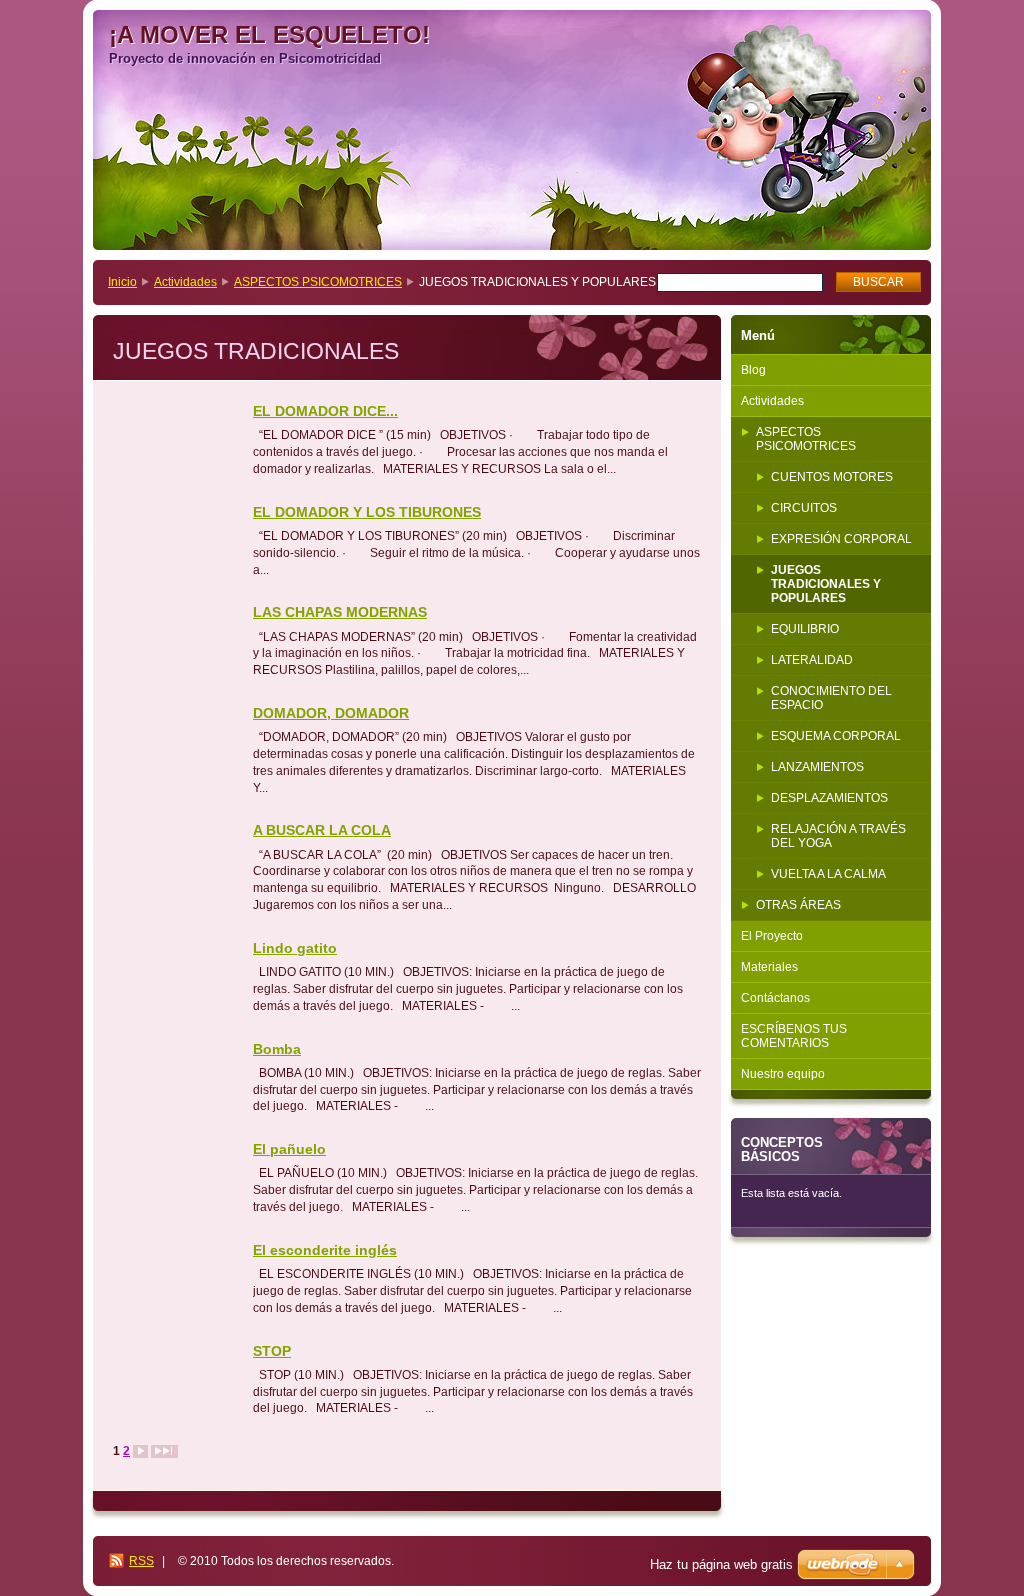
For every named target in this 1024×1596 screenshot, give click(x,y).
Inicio (122, 282)
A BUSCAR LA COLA (322, 830)
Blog (753, 370)
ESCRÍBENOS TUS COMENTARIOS (794, 1036)
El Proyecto (772, 936)
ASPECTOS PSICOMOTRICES (318, 282)
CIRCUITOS (804, 508)
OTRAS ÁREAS (798, 905)
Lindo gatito (295, 948)
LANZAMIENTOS (817, 767)
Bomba (277, 1049)
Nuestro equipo (783, 1074)
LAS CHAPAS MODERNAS (340, 612)
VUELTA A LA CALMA (828, 874)
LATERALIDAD (812, 660)
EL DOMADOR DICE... (325, 411)
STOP (272, 1351)
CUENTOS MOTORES (832, 477)
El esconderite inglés (325, 1250)
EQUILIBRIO (805, 629)
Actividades (185, 282)
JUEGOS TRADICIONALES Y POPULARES (826, 584)
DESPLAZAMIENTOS (829, 798)
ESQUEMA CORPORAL (836, 736)
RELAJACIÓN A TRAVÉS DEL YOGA (838, 836)
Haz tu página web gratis (721, 1564)
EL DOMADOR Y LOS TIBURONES (367, 512)
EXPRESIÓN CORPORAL (841, 539)
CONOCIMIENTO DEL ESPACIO (831, 698)
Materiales (769, 967)
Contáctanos (775, 998)
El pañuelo (289, 1149)
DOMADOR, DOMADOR (331, 713)
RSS (141, 1561)
